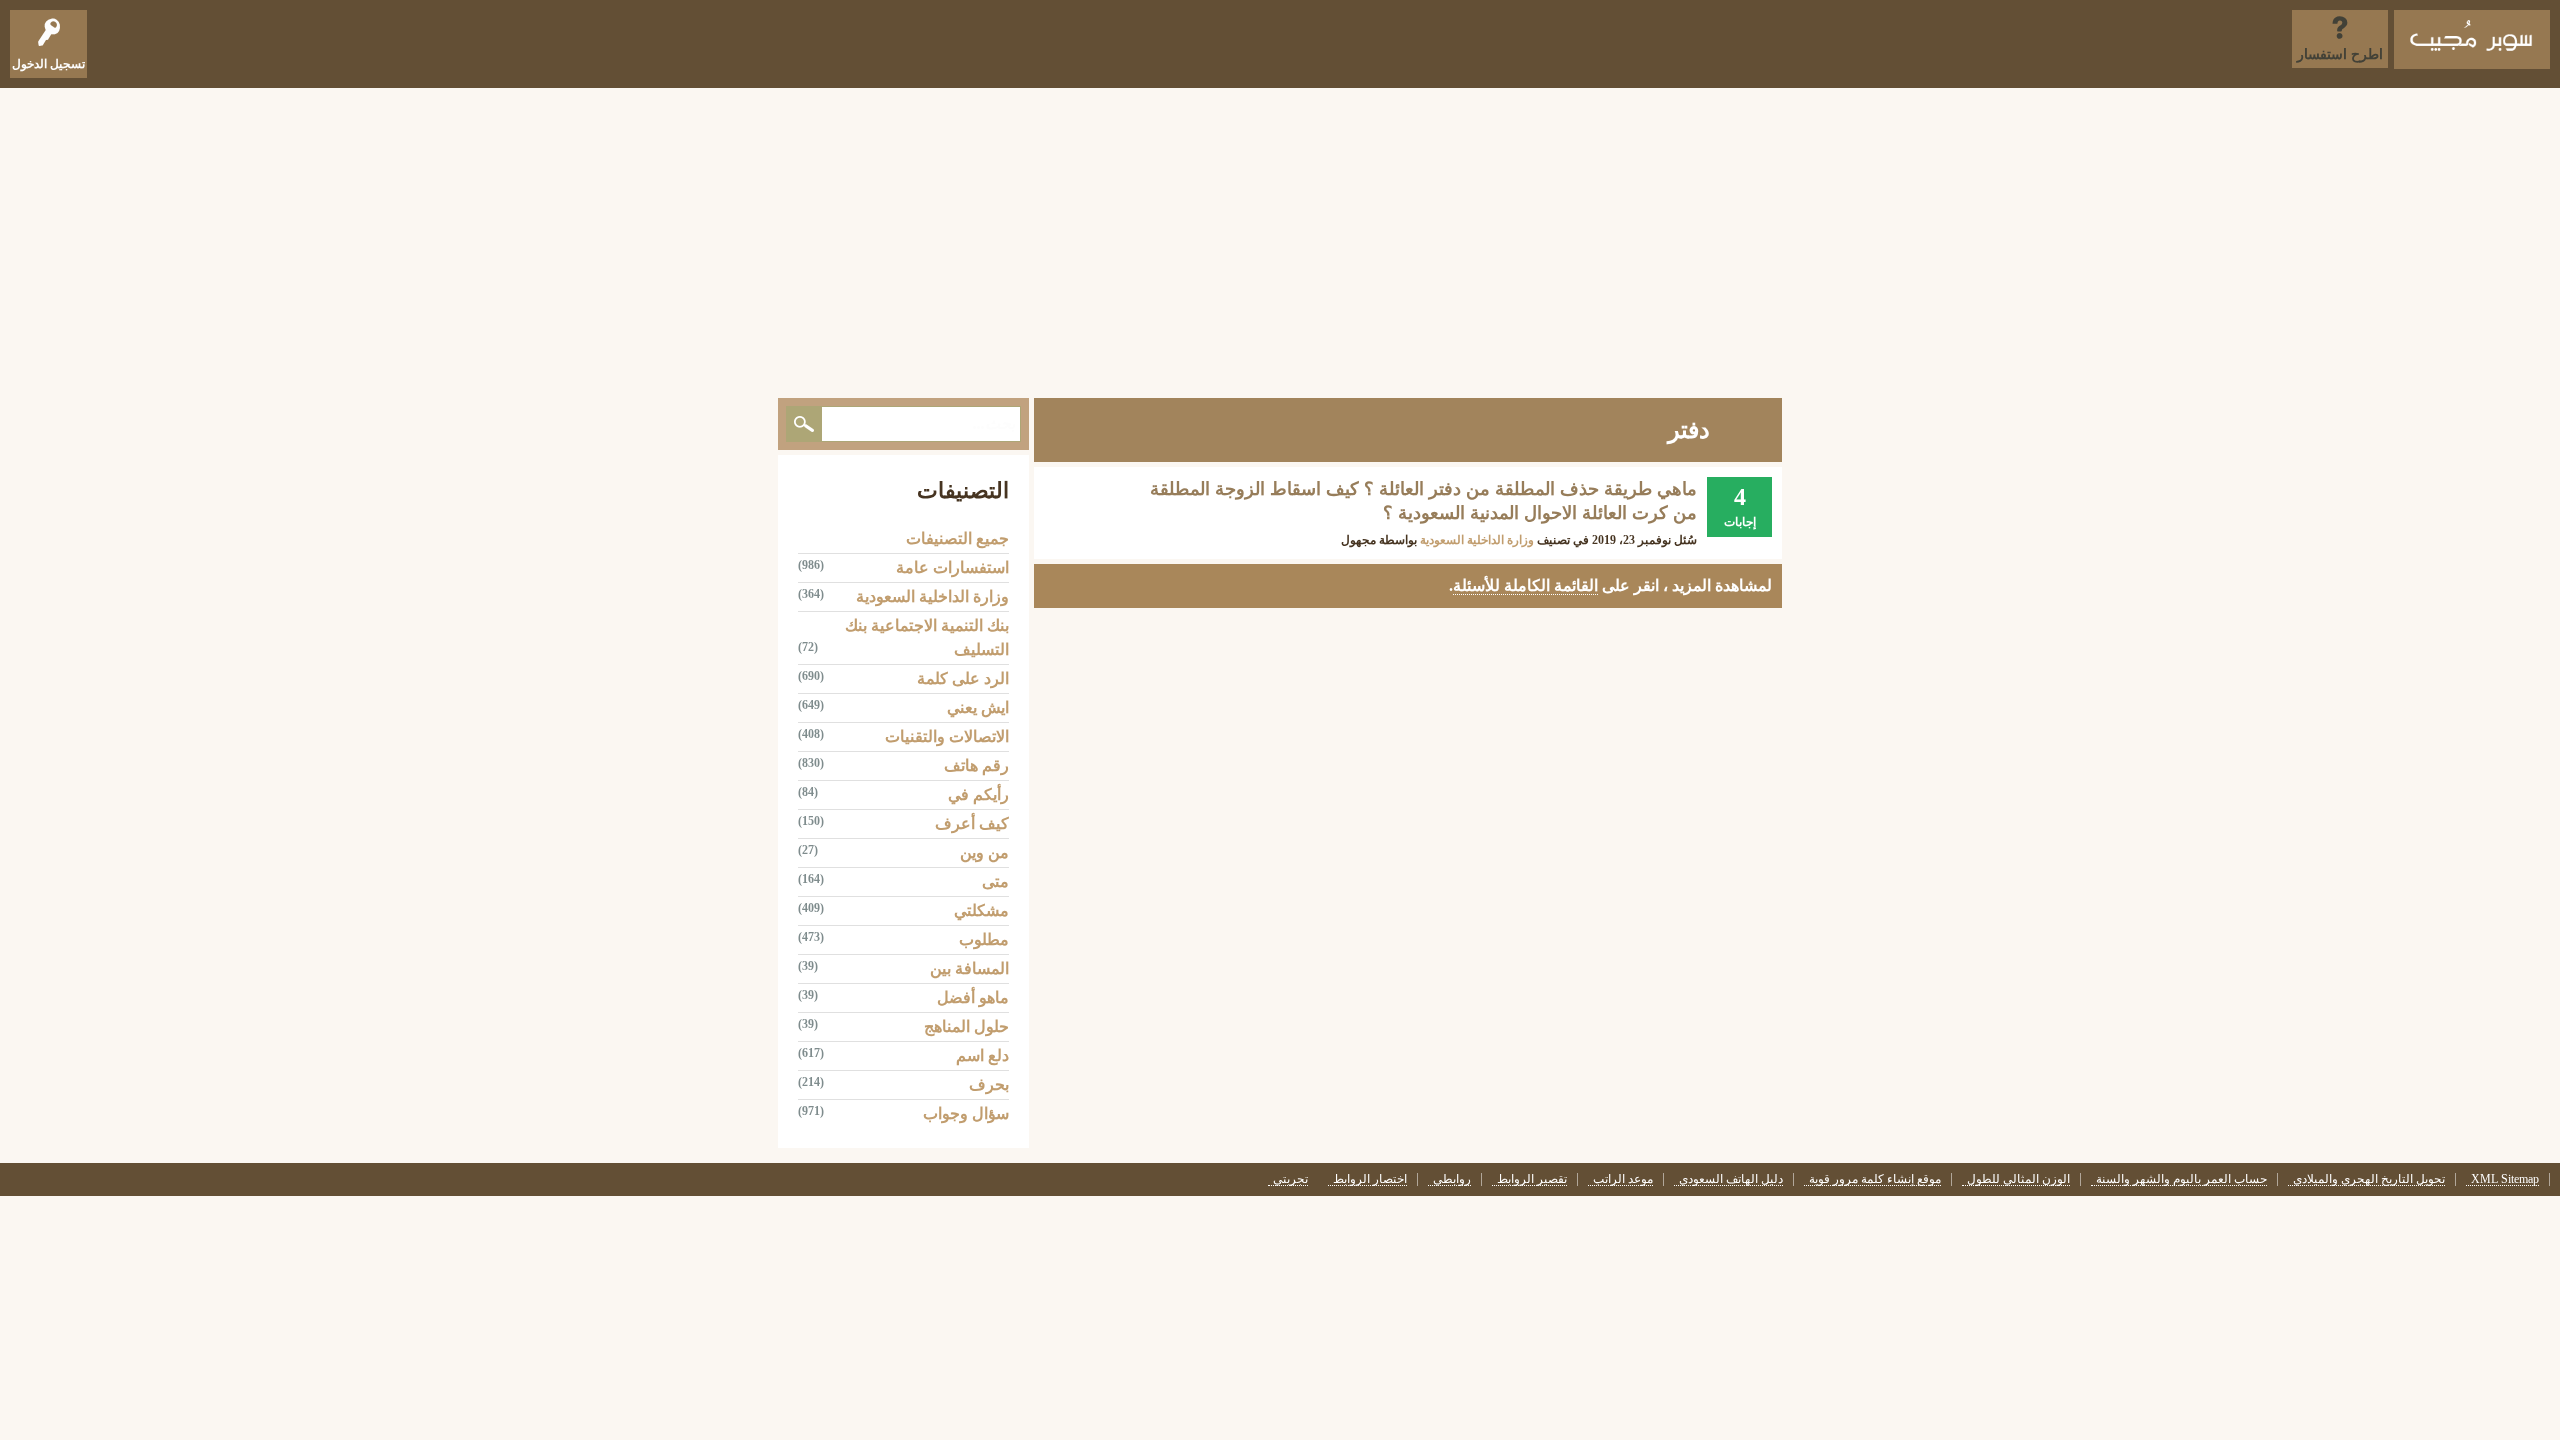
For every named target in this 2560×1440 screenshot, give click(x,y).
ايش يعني (978, 707)
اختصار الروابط (1370, 1179)
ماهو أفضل (973, 997)
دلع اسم (982, 1055)
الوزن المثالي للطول (2018, 1179)
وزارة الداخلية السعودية (1477, 540)
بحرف (989, 1084)
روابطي (1452, 1179)
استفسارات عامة (952, 567)
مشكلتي (981, 910)
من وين (984, 852)
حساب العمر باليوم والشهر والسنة (2181, 1179)
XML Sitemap (2505, 1179)
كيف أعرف (972, 823)
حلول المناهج (966, 1026)
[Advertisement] (1280, 238)
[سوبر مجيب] (2472, 39)
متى (995, 881)
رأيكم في (978, 794)
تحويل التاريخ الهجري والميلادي (2369, 1179)
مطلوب (984, 939)
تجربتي (1290, 1179)
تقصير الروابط (1532, 1179)
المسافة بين (969, 968)
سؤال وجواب (966, 1113)
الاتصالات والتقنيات (947, 736)
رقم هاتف (976, 765)
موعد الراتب (1623, 1179)
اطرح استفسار (2340, 54)
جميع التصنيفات (957, 538)
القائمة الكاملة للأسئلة (1525, 585)
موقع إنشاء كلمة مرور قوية (1875, 1179)
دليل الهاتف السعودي (1731, 1179)
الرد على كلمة (963, 678)
